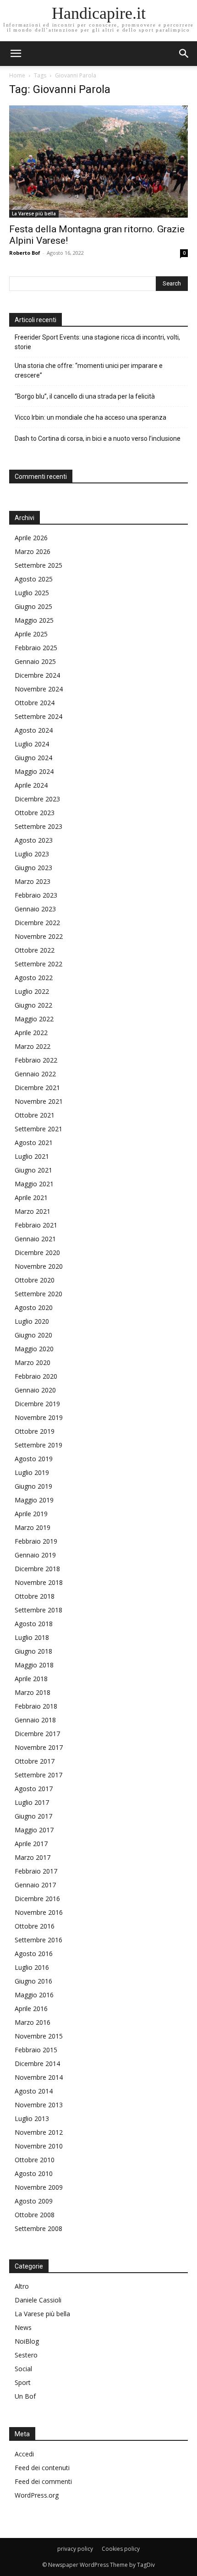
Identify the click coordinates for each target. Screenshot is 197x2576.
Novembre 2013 (39, 2105)
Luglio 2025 (32, 593)
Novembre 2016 (39, 1912)
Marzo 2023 (33, 881)
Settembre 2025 (38, 565)
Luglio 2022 (32, 991)
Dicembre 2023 (37, 799)
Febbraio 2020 (36, 1376)
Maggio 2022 (34, 1019)
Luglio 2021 (32, 1156)
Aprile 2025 (31, 634)
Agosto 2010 (34, 2173)
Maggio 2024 (34, 771)
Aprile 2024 (31, 785)
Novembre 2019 (39, 1417)
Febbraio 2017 (36, 1871)
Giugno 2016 (33, 1981)
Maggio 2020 (34, 1349)
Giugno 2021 (33, 1170)
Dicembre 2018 (37, 1569)
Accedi (24, 2454)
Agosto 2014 (34, 2091)
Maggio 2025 (34, 620)
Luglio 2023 (32, 854)
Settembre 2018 (38, 1610)
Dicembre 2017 (37, 1734)
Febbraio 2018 (36, 1706)
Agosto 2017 (34, 1789)
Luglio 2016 (32, 1967)
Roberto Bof (25, 253)
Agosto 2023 (34, 840)
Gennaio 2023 (35, 909)
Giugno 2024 (33, 758)
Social (23, 2369)
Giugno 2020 (33, 1335)
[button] (184, 54)
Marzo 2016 (33, 2022)
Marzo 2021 (33, 1211)
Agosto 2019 (34, 1459)
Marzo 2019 (33, 1527)
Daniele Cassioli (38, 2300)
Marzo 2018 (33, 1692)
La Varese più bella (34, 214)
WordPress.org (37, 2495)
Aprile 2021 (31, 1198)
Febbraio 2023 (36, 895)
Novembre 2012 (39, 2132)
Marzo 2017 (33, 1857)
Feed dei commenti (43, 2481)
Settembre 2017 (38, 1775)
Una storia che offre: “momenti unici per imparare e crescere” (89, 370)
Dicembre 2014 (37, 2064)
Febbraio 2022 (36, 1060)
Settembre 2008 (38, 2228)
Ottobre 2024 (35, 703)
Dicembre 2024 (37, 675)
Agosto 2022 (34, 978)
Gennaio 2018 (35, 1720)
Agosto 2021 (34, 1143)
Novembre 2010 (39, 2146)
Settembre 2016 (38, 1940)
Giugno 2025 (33, 606)
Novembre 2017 (39, 1747)
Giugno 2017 (33, 1816)
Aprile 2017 (31, 1844)
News (23, 2327)
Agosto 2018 (34, 1624)
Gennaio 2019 (35, 1555)
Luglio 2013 (32, 2118)
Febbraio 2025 (36, 648)
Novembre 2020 (39, 1266)
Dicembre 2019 (37, 1404)
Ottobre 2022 (35, 950)
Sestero (26, 2355)
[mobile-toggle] (16, 54)
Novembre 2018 (39, 1582)
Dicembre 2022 (37, 923)
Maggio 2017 (34, 1830)
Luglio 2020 (32, 1321)
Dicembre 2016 (37, 1899)
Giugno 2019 (33, 1486)
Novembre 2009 (39, 2187)
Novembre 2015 (39, 2036)
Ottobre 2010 (35, 2160)
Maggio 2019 (34, 1500)
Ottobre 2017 (35, 1761)
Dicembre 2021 (37, 1088)
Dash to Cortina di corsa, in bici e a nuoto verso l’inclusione (98, 438)
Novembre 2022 (39, 936)
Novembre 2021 (39, 1101)
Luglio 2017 (32, 1802)
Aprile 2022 (31, 1033)
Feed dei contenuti (42, 2468)
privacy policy (75, 2549)
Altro (22, 2286)
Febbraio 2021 (36, 1225)
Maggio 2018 (34, 1665)
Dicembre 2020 (37, 1252)
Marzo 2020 (33, 1362)
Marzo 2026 (33, 551)
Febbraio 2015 (36, 2050)
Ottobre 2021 (35, 1115)
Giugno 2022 (33, 1005)
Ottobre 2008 (35, 2215)
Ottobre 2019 (35, 1431)
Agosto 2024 (34, 730)
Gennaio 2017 (35, 1885)
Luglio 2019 (32, 1472)
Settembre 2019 (38, 1445)
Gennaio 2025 (35, 661)
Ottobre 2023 (35, 813)
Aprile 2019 (31, 1514)
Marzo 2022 (33, 1046)
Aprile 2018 (31, 1679)
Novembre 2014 (39, 2077)
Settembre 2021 (38, 1129)
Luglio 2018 (32, 1637)
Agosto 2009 (34, 2201)
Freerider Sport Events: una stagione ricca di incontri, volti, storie (97, 342)
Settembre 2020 (38, 1294)
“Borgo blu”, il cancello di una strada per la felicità (85, 396)
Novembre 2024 (39, 689)
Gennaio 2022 (35, 1074)
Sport (23, 2382)
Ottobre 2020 (35, 1280)
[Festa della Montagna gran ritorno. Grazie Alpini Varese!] (98, 162)
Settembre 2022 (38, 964)
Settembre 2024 (38, 716)
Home (17, 75)
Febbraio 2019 (36, 1541)
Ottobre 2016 (35, 1926)
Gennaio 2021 (35, 1239)
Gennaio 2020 (35, 1390)
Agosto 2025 (34, 579)
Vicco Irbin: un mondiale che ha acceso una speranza (90, 417)
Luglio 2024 (32, 744)
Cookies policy (121, 2549)
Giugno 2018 (33, 1651)
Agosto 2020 (34, 1307)
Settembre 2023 (38, 826)
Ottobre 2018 (35, 1596)
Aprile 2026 (31, 538)
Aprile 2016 (31, 2009)
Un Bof (25, 2396)
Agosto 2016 (34, 1954)
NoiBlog (27, 2341)
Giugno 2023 (33, 868)
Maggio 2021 (34, 1184)
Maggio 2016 (34, 1995)
